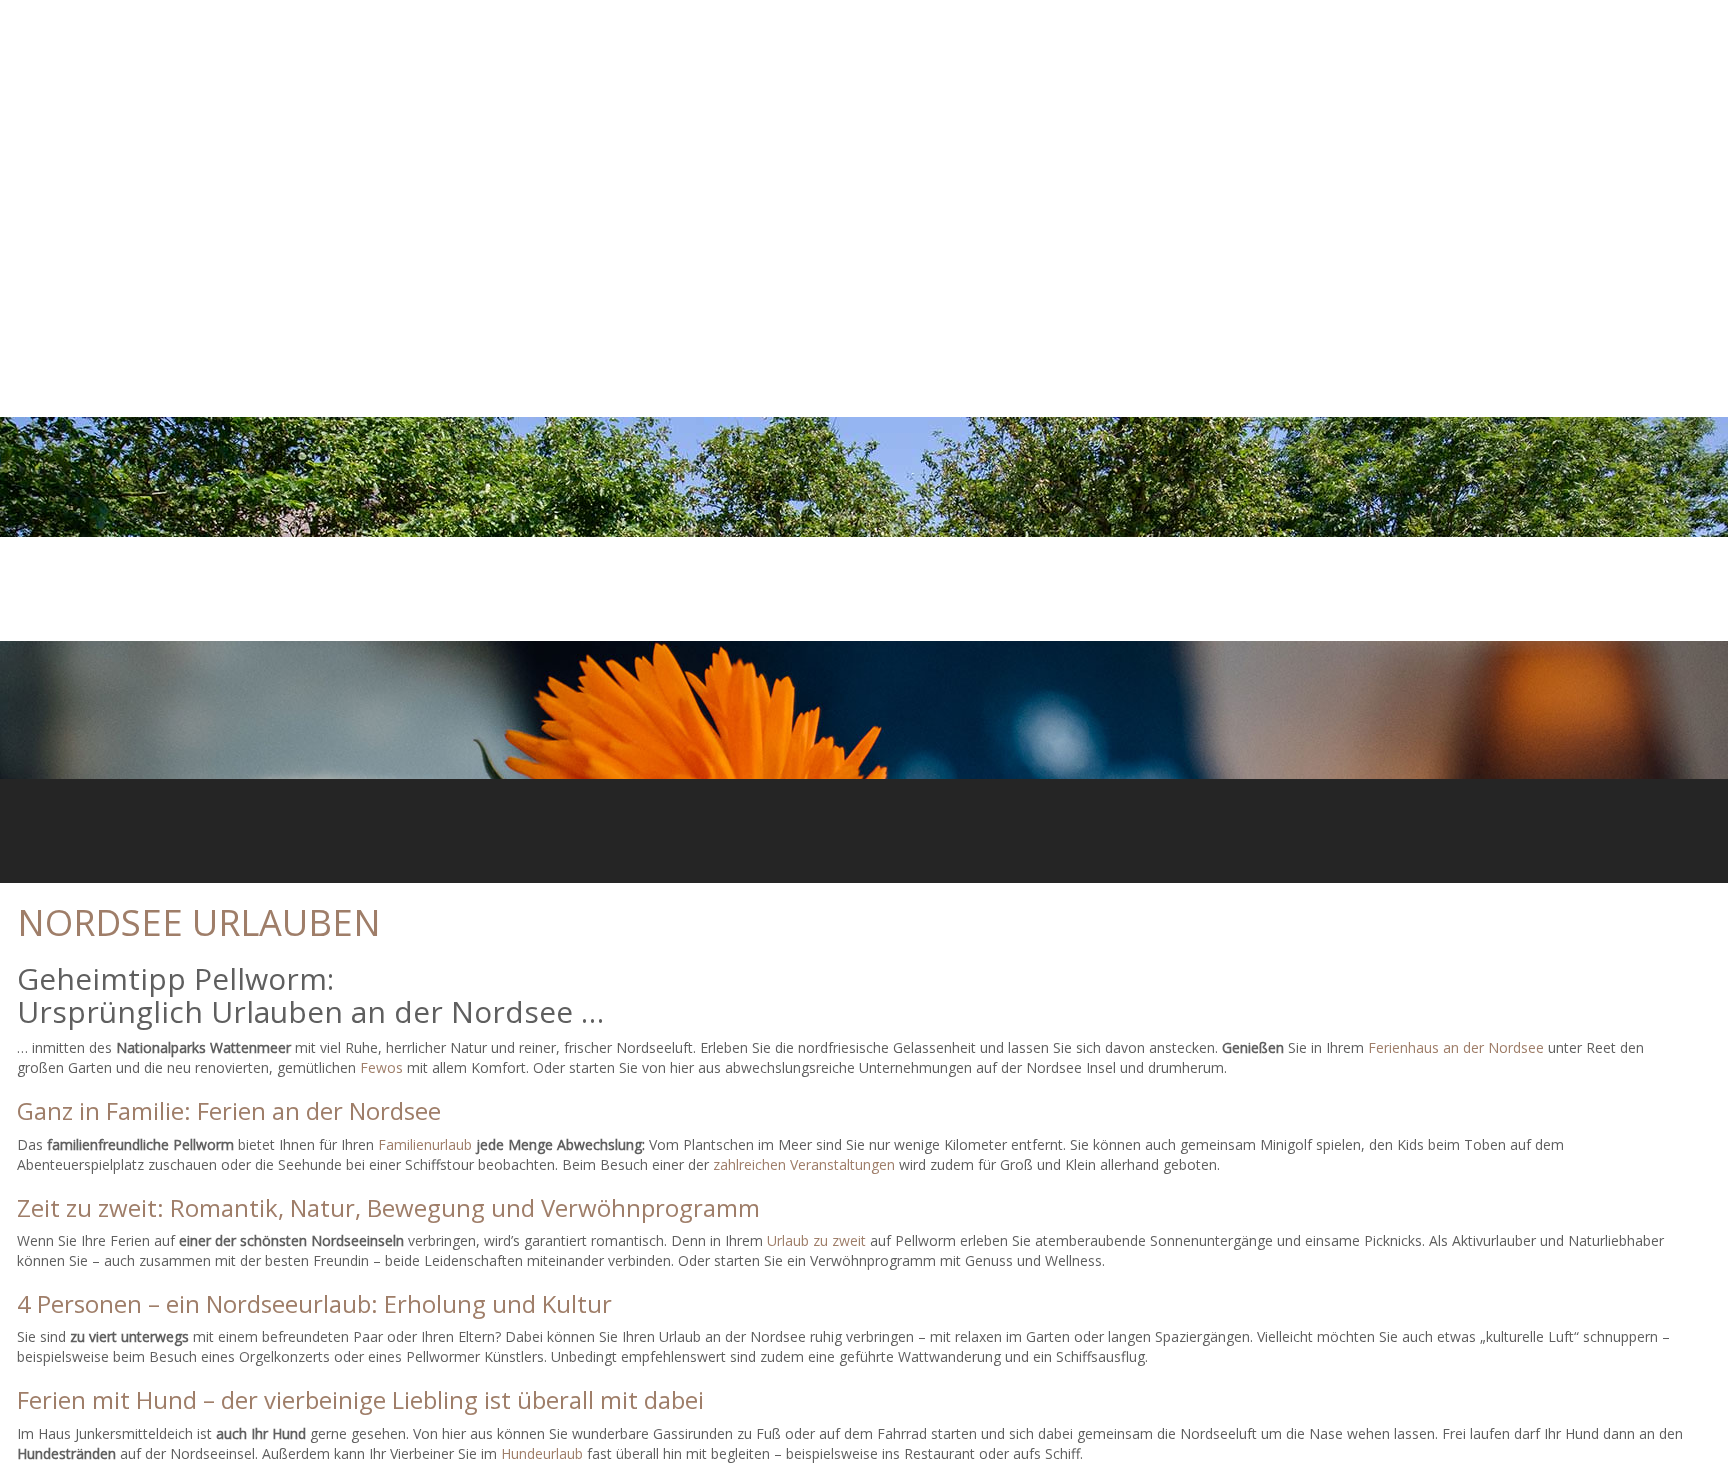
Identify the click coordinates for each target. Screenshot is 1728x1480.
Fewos (381, 1067)
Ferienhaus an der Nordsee (1456, 1047)
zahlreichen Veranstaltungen (804, 1164)
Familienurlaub (425, 1144)
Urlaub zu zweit (816, 1240)
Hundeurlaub (542, 1453)
